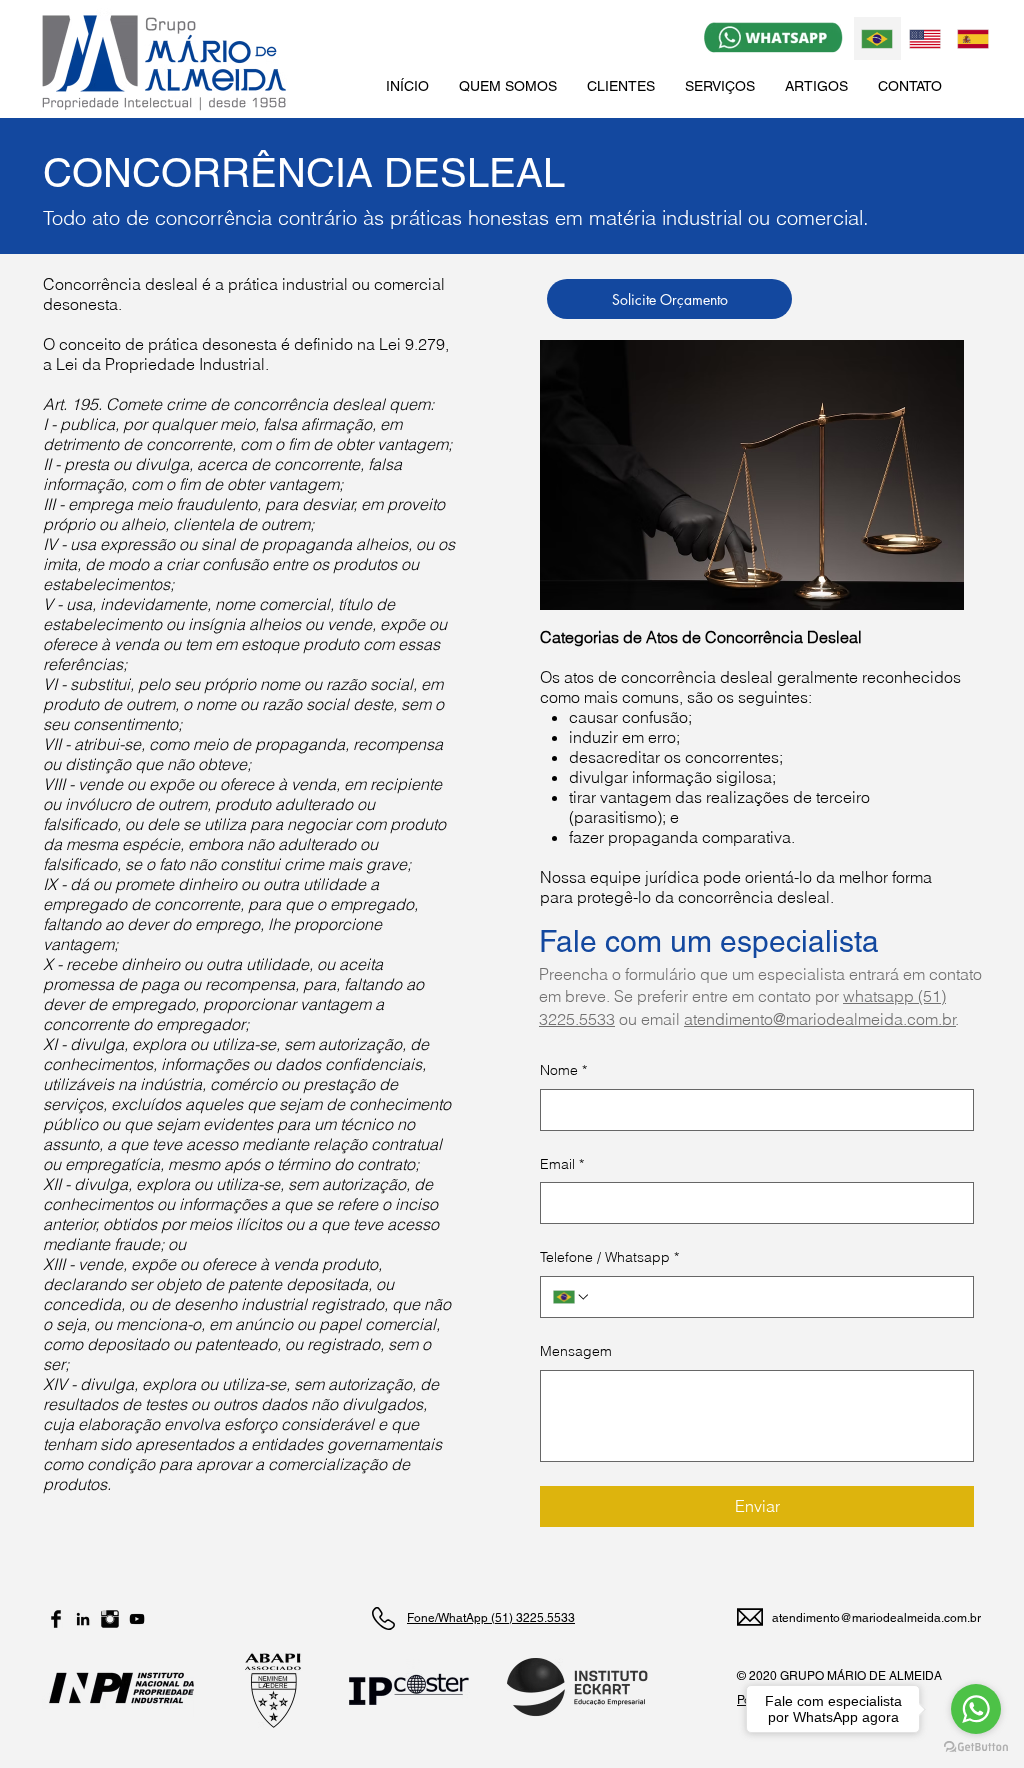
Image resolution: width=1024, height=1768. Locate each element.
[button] (720, 86)
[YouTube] (137, 1619)
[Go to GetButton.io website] (976, 1747)
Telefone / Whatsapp (609, 1257)
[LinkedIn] (83, 1619)
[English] (925, 38)
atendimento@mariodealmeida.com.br (820, 1019)
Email (562, 1164)
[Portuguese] (877, 38)
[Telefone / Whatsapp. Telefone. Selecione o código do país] (572, 1297)
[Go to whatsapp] (976, 1709)
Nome (563, 1070)
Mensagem (576, 1351)
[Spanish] (972, 38)
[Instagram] (110, 1619)
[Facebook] (56, 1619)
